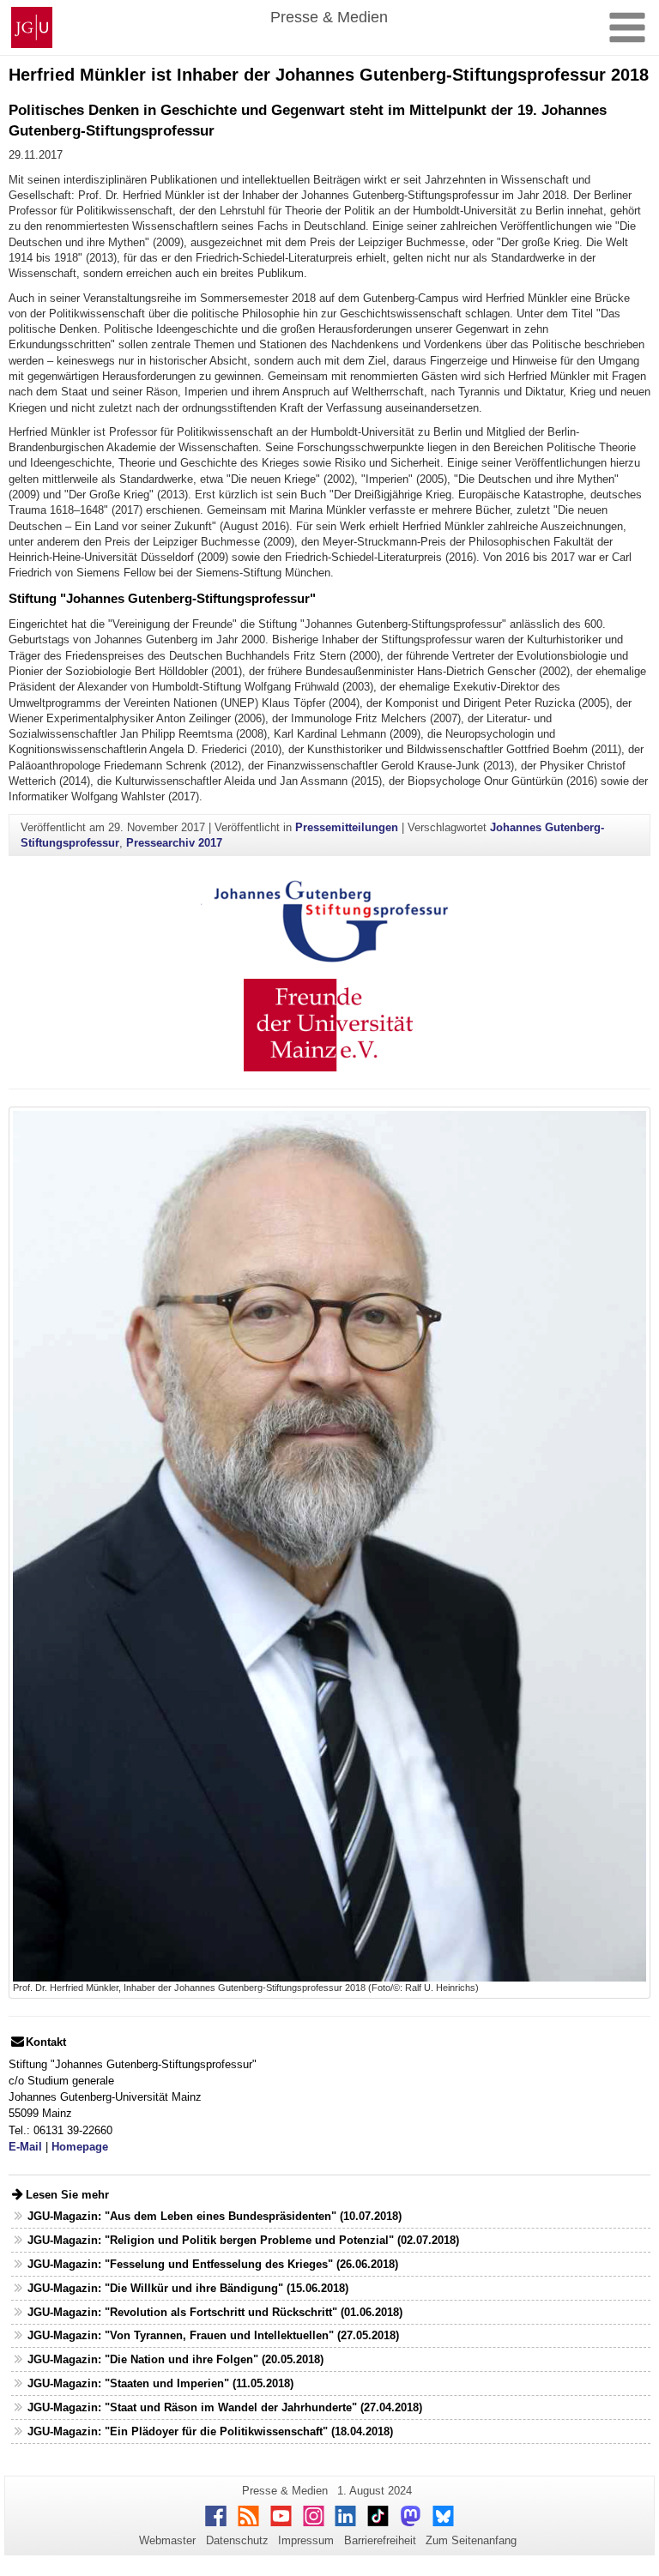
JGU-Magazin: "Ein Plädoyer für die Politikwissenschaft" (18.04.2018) (210, 2431)
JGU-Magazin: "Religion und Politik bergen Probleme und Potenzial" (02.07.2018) (243, 2240)
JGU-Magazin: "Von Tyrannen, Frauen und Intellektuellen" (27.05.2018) (213, 2335)
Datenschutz (237, 2540)
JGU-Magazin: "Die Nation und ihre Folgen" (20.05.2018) (175, 2359)
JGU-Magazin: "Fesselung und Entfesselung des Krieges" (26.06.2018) (213, 2264)
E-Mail (25, 2147)
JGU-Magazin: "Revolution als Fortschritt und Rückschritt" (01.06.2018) (215, 2312)
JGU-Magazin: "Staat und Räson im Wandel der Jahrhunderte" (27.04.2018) (225, 2407)
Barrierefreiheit (380, 2540)
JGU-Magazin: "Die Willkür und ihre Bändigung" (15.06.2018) (188, 2288)
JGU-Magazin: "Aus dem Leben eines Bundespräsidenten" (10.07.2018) (215, 2216)
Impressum (306, 2540)
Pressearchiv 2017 (174, 843)
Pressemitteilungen (347, 827)
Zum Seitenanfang (471, 2540)
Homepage (80, 2147)
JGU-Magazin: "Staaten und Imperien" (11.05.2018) (160, 2383)
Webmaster (167, 2540)
